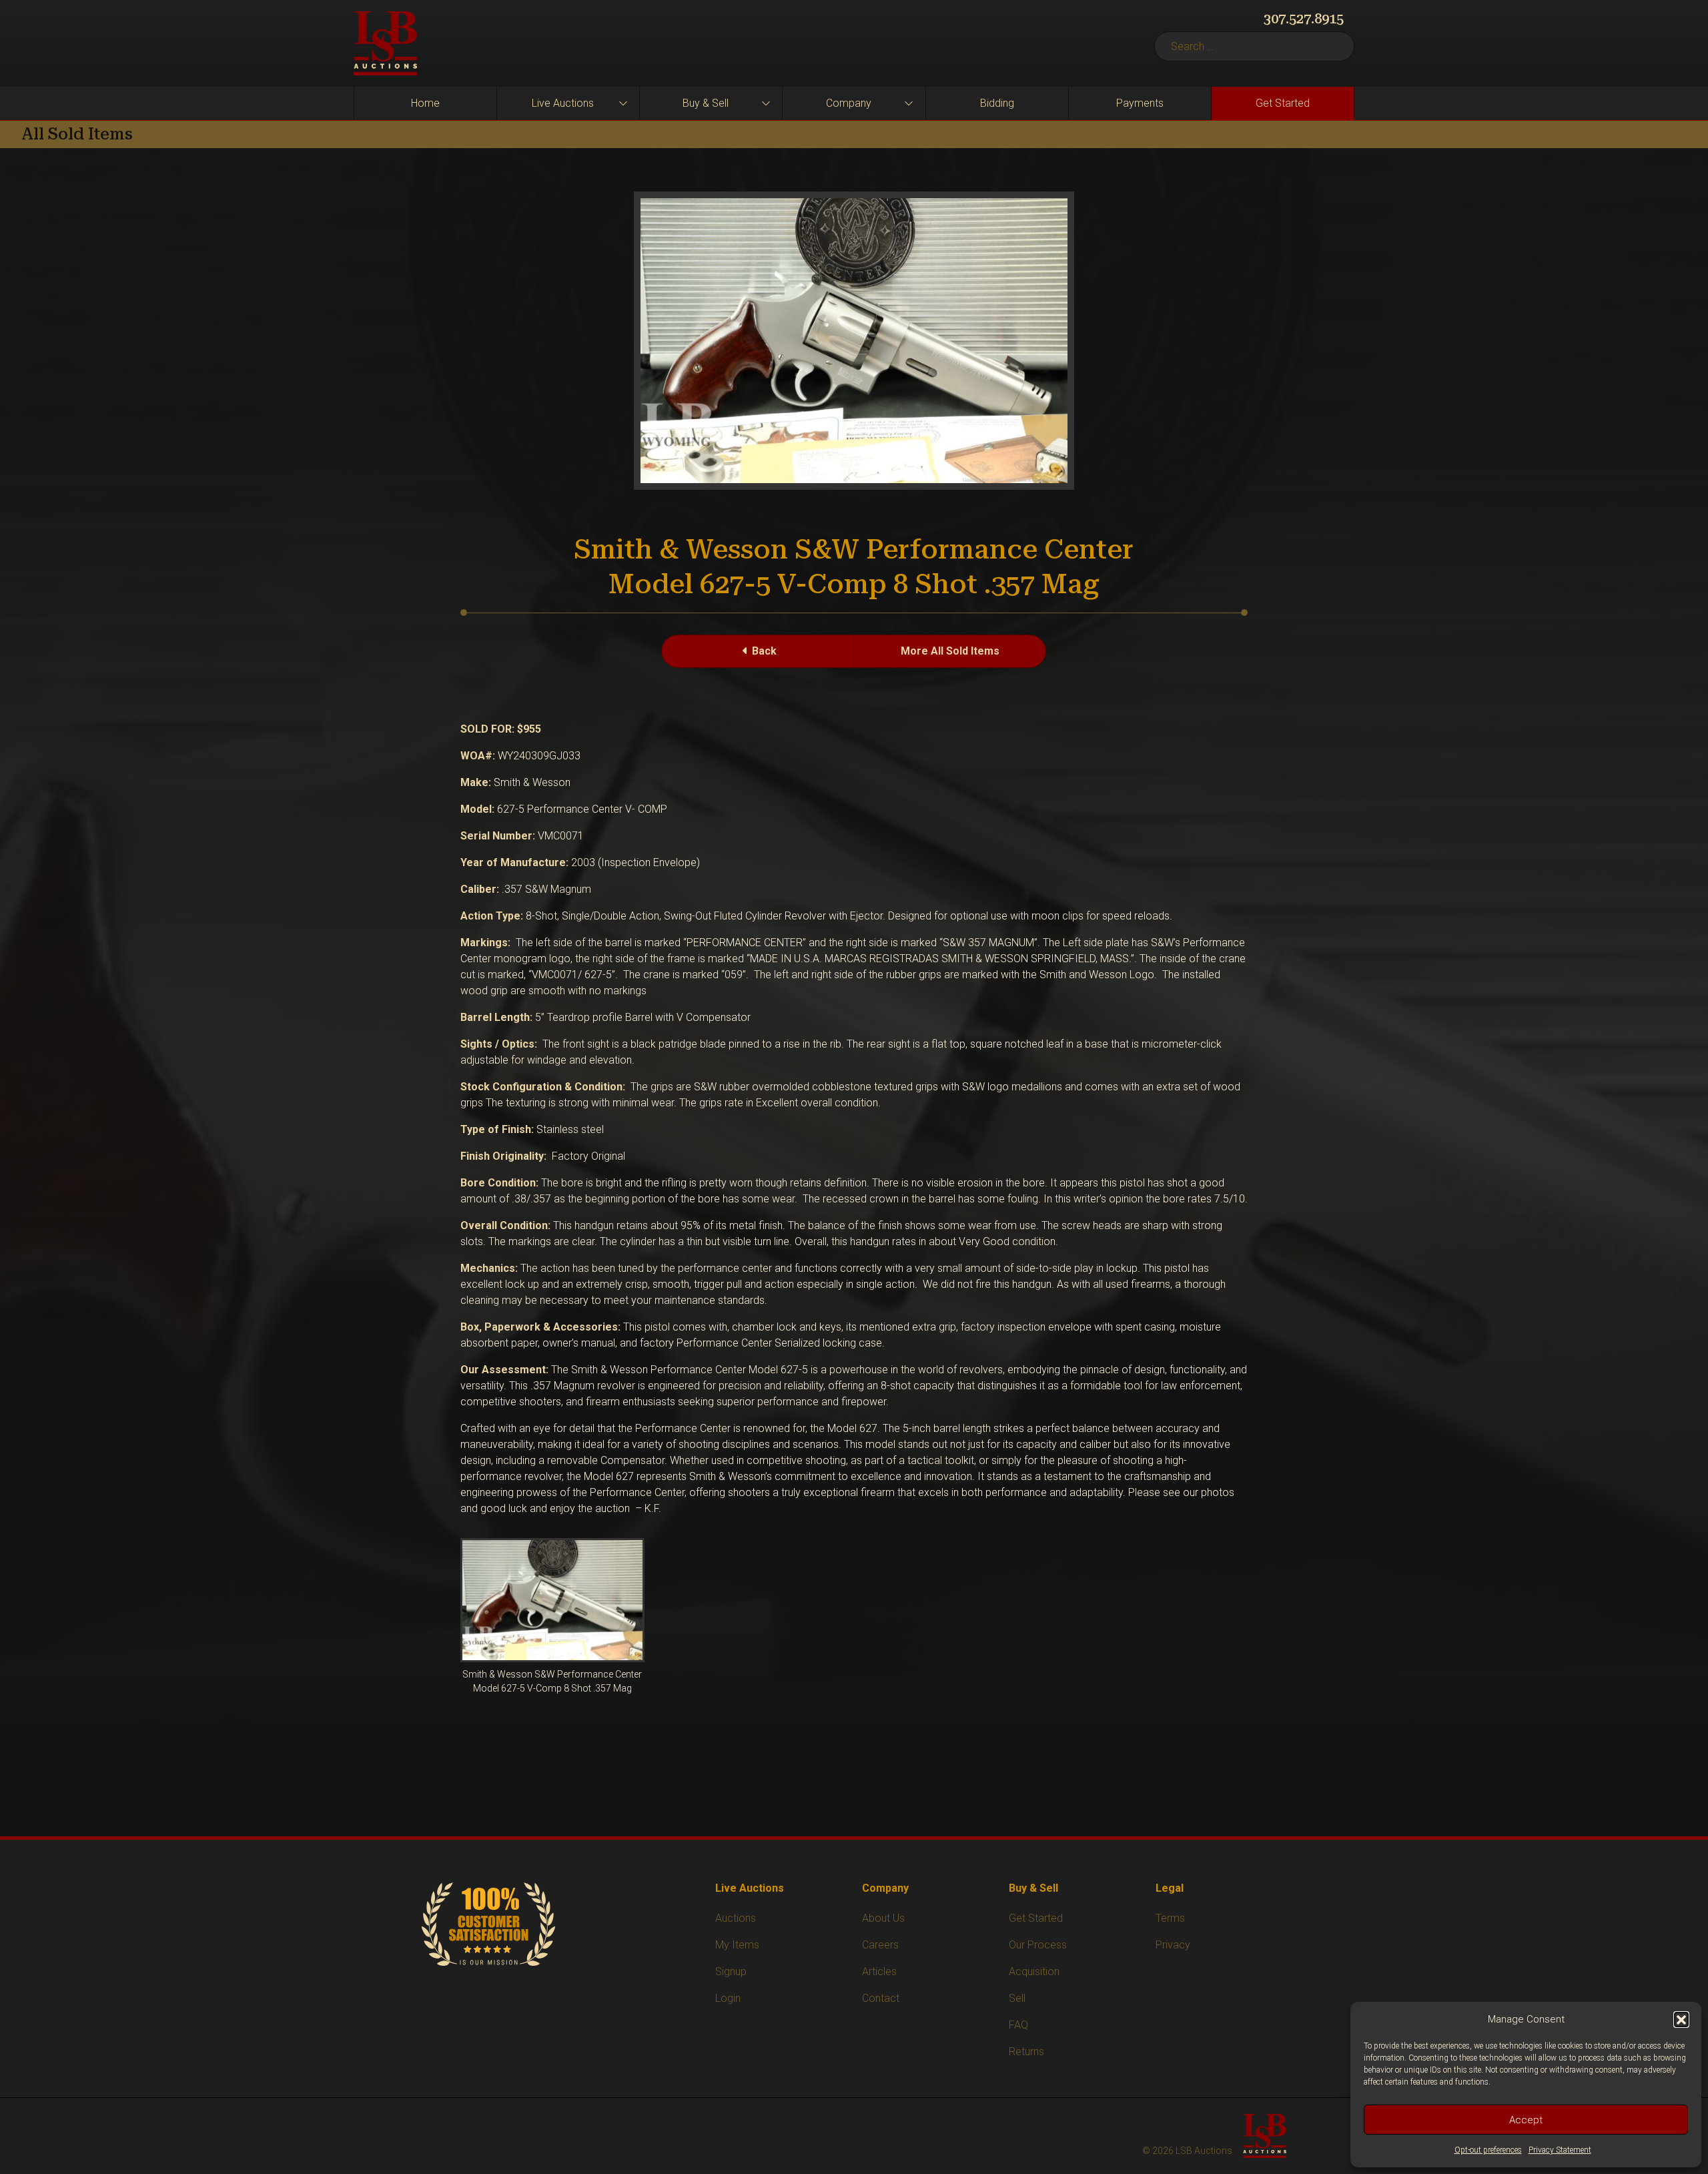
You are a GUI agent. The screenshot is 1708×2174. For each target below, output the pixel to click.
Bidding (997, 103)
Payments (1140, 103)
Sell (1017, 1998)
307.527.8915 (1304, 19)
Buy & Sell (706, 103)
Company (849, 103)
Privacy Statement (1560, 2150)
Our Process (1038, 1945)
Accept (1526, 2120)
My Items (737, 1945)
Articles (879, 1971)
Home (425, 103)
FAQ (1018, 2025)
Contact (881, 1998)
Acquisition (1034, 1971)
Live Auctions (563, 103)
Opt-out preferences (1488, 2150)
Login (728, 1998)
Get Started (1283, 103)
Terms (1170, 1918)
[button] (1681, 2019)
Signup (731, 1971)
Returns (1026, 2052)
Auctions (736, 1918)
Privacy (1173, 1945)
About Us (883, 1918)
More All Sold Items (950, 651)
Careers (880, 1945)
